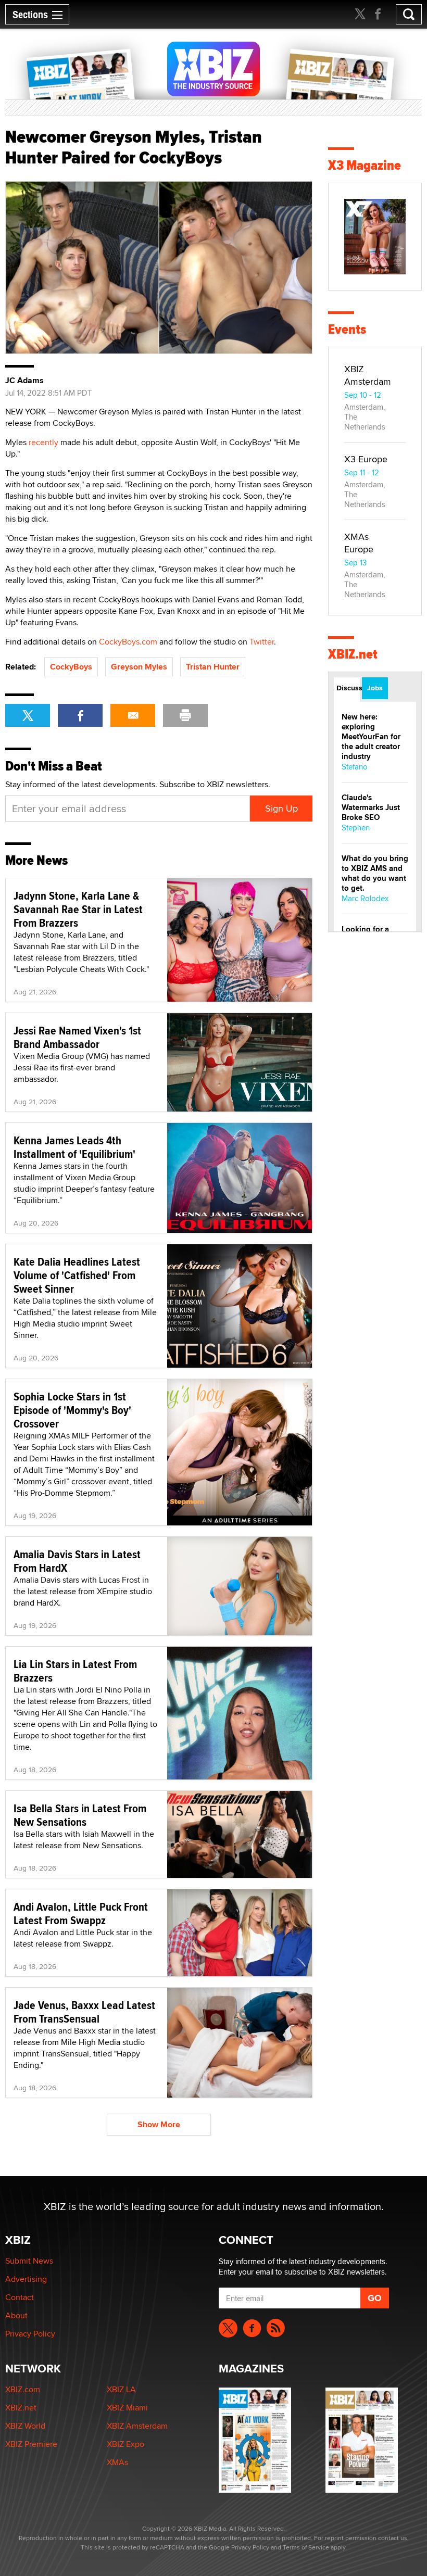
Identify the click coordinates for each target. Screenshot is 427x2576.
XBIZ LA (121, 2389)
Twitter (262, 642)
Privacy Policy (30, 2334)
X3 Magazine (365, 165)
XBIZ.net (353, 654)
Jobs (375, 688)
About (16, 2315)
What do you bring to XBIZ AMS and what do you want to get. (375, 873)
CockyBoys (71, 667)
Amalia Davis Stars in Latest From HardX (77, 1561)
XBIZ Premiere (31, 2444)
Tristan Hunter (213, 667)
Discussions (348, 688)
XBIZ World (25, 2426)
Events (347, 329)
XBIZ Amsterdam (368, 375)
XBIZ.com (23, 2389)
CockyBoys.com (128, 642)
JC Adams (24, 381)
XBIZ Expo (125, 2444)
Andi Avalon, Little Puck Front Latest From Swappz (81, 1913)
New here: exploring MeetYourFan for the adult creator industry (371, 737)
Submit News (29, 2261)
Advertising (26, 2279)
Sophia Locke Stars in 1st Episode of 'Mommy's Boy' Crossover (72, 1410)
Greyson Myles (139, 667)
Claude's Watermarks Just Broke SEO (371, 807)
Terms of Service (306, 2547)
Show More (159, 2124)
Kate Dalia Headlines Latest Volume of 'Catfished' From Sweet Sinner (77, 1275)
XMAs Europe (359, 543)
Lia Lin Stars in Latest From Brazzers (75, 1671)
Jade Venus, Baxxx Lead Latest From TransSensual (84, 2012)
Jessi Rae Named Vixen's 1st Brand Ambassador (77, 1037)
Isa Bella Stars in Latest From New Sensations (80, 1815)
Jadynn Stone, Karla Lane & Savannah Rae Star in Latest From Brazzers (78, 909)
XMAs (117, 2462)
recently (43, 442)
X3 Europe (366, 459)
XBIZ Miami (127, 2408)
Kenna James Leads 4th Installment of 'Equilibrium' (74, 1147)
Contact (20, 2297)
